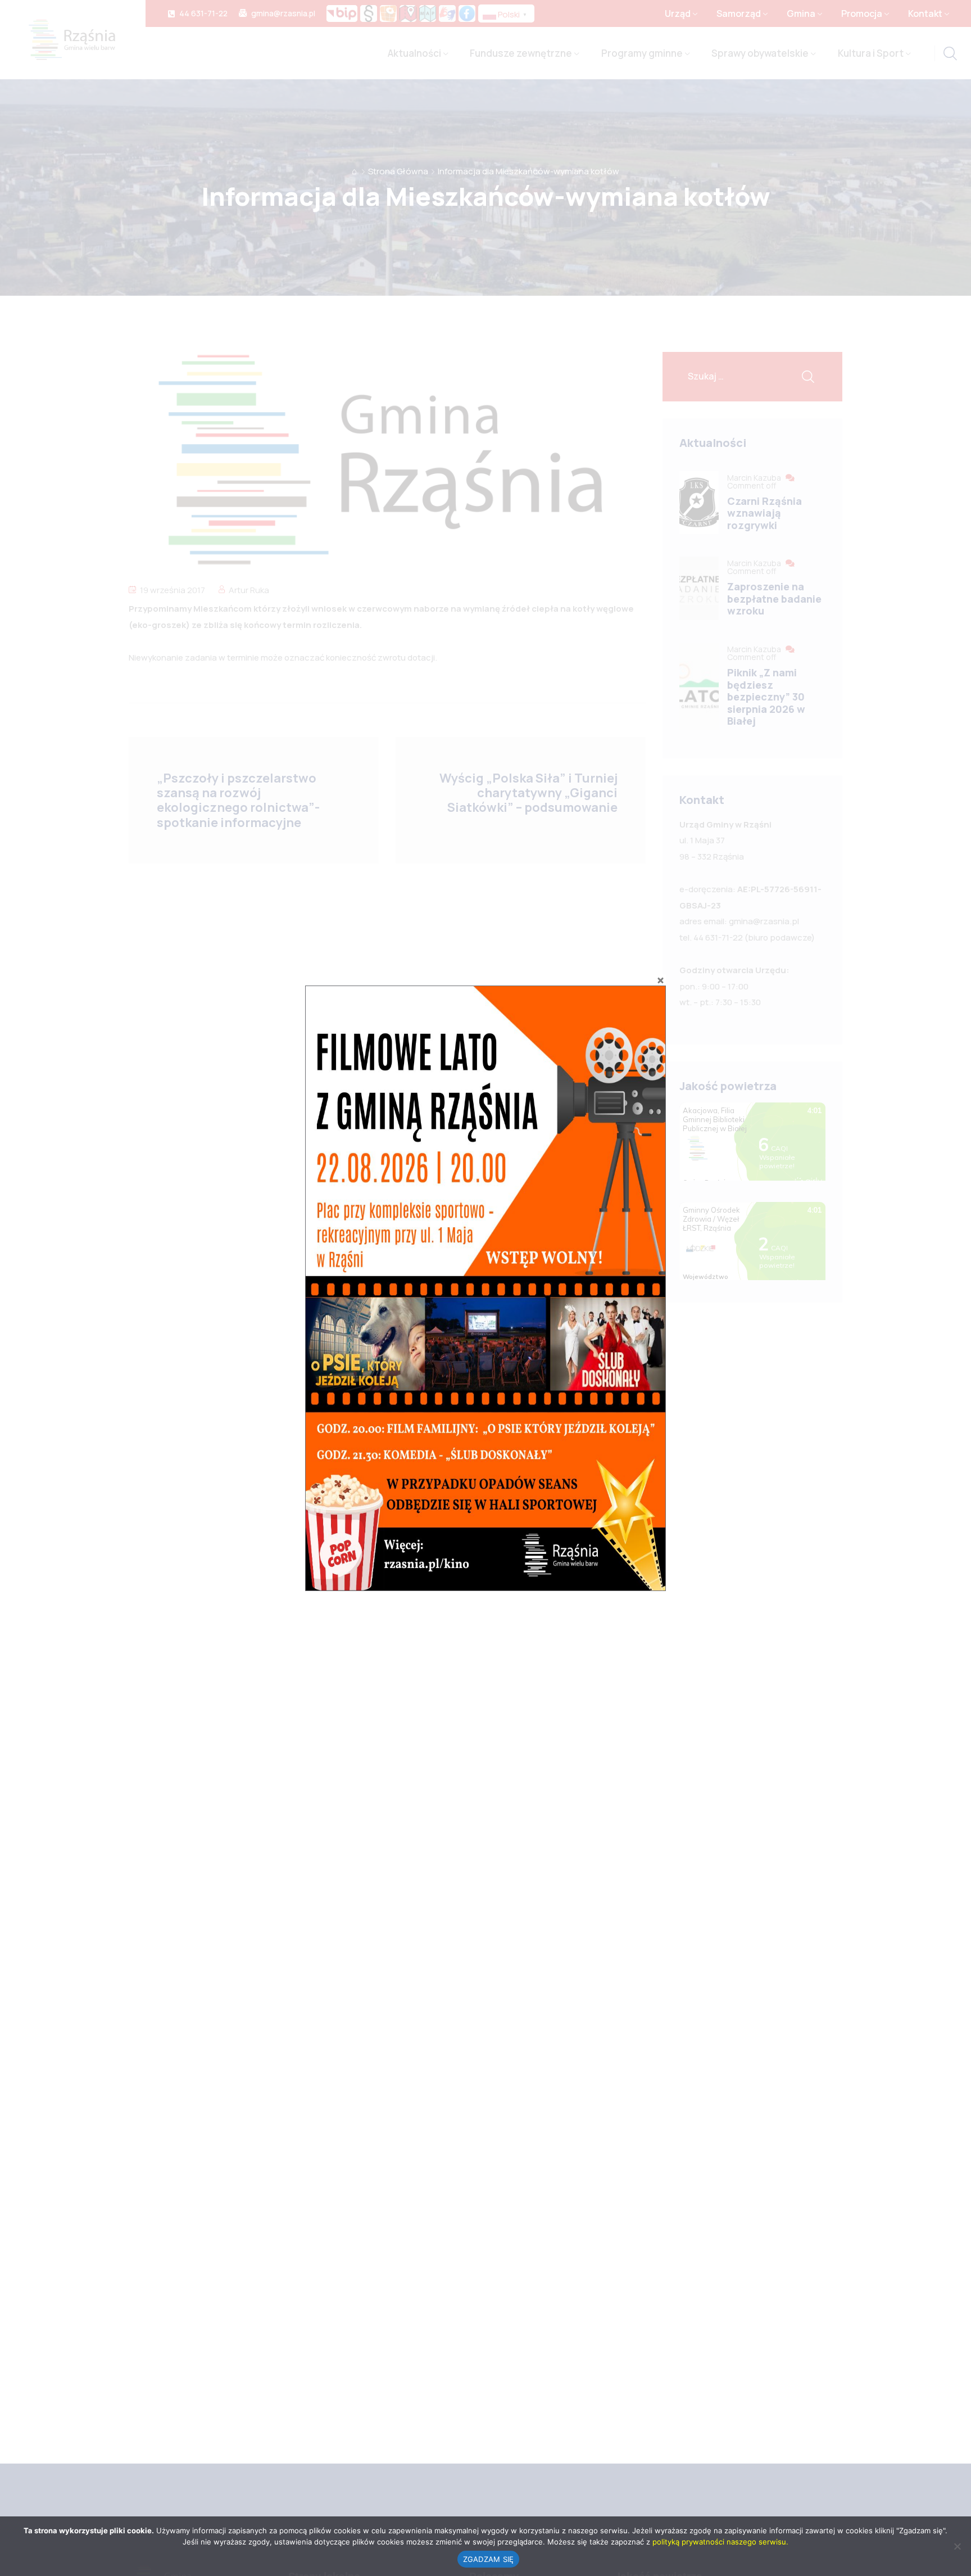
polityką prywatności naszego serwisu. (720, 2542)
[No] (957, 2546)
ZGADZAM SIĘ (489, 2559)
